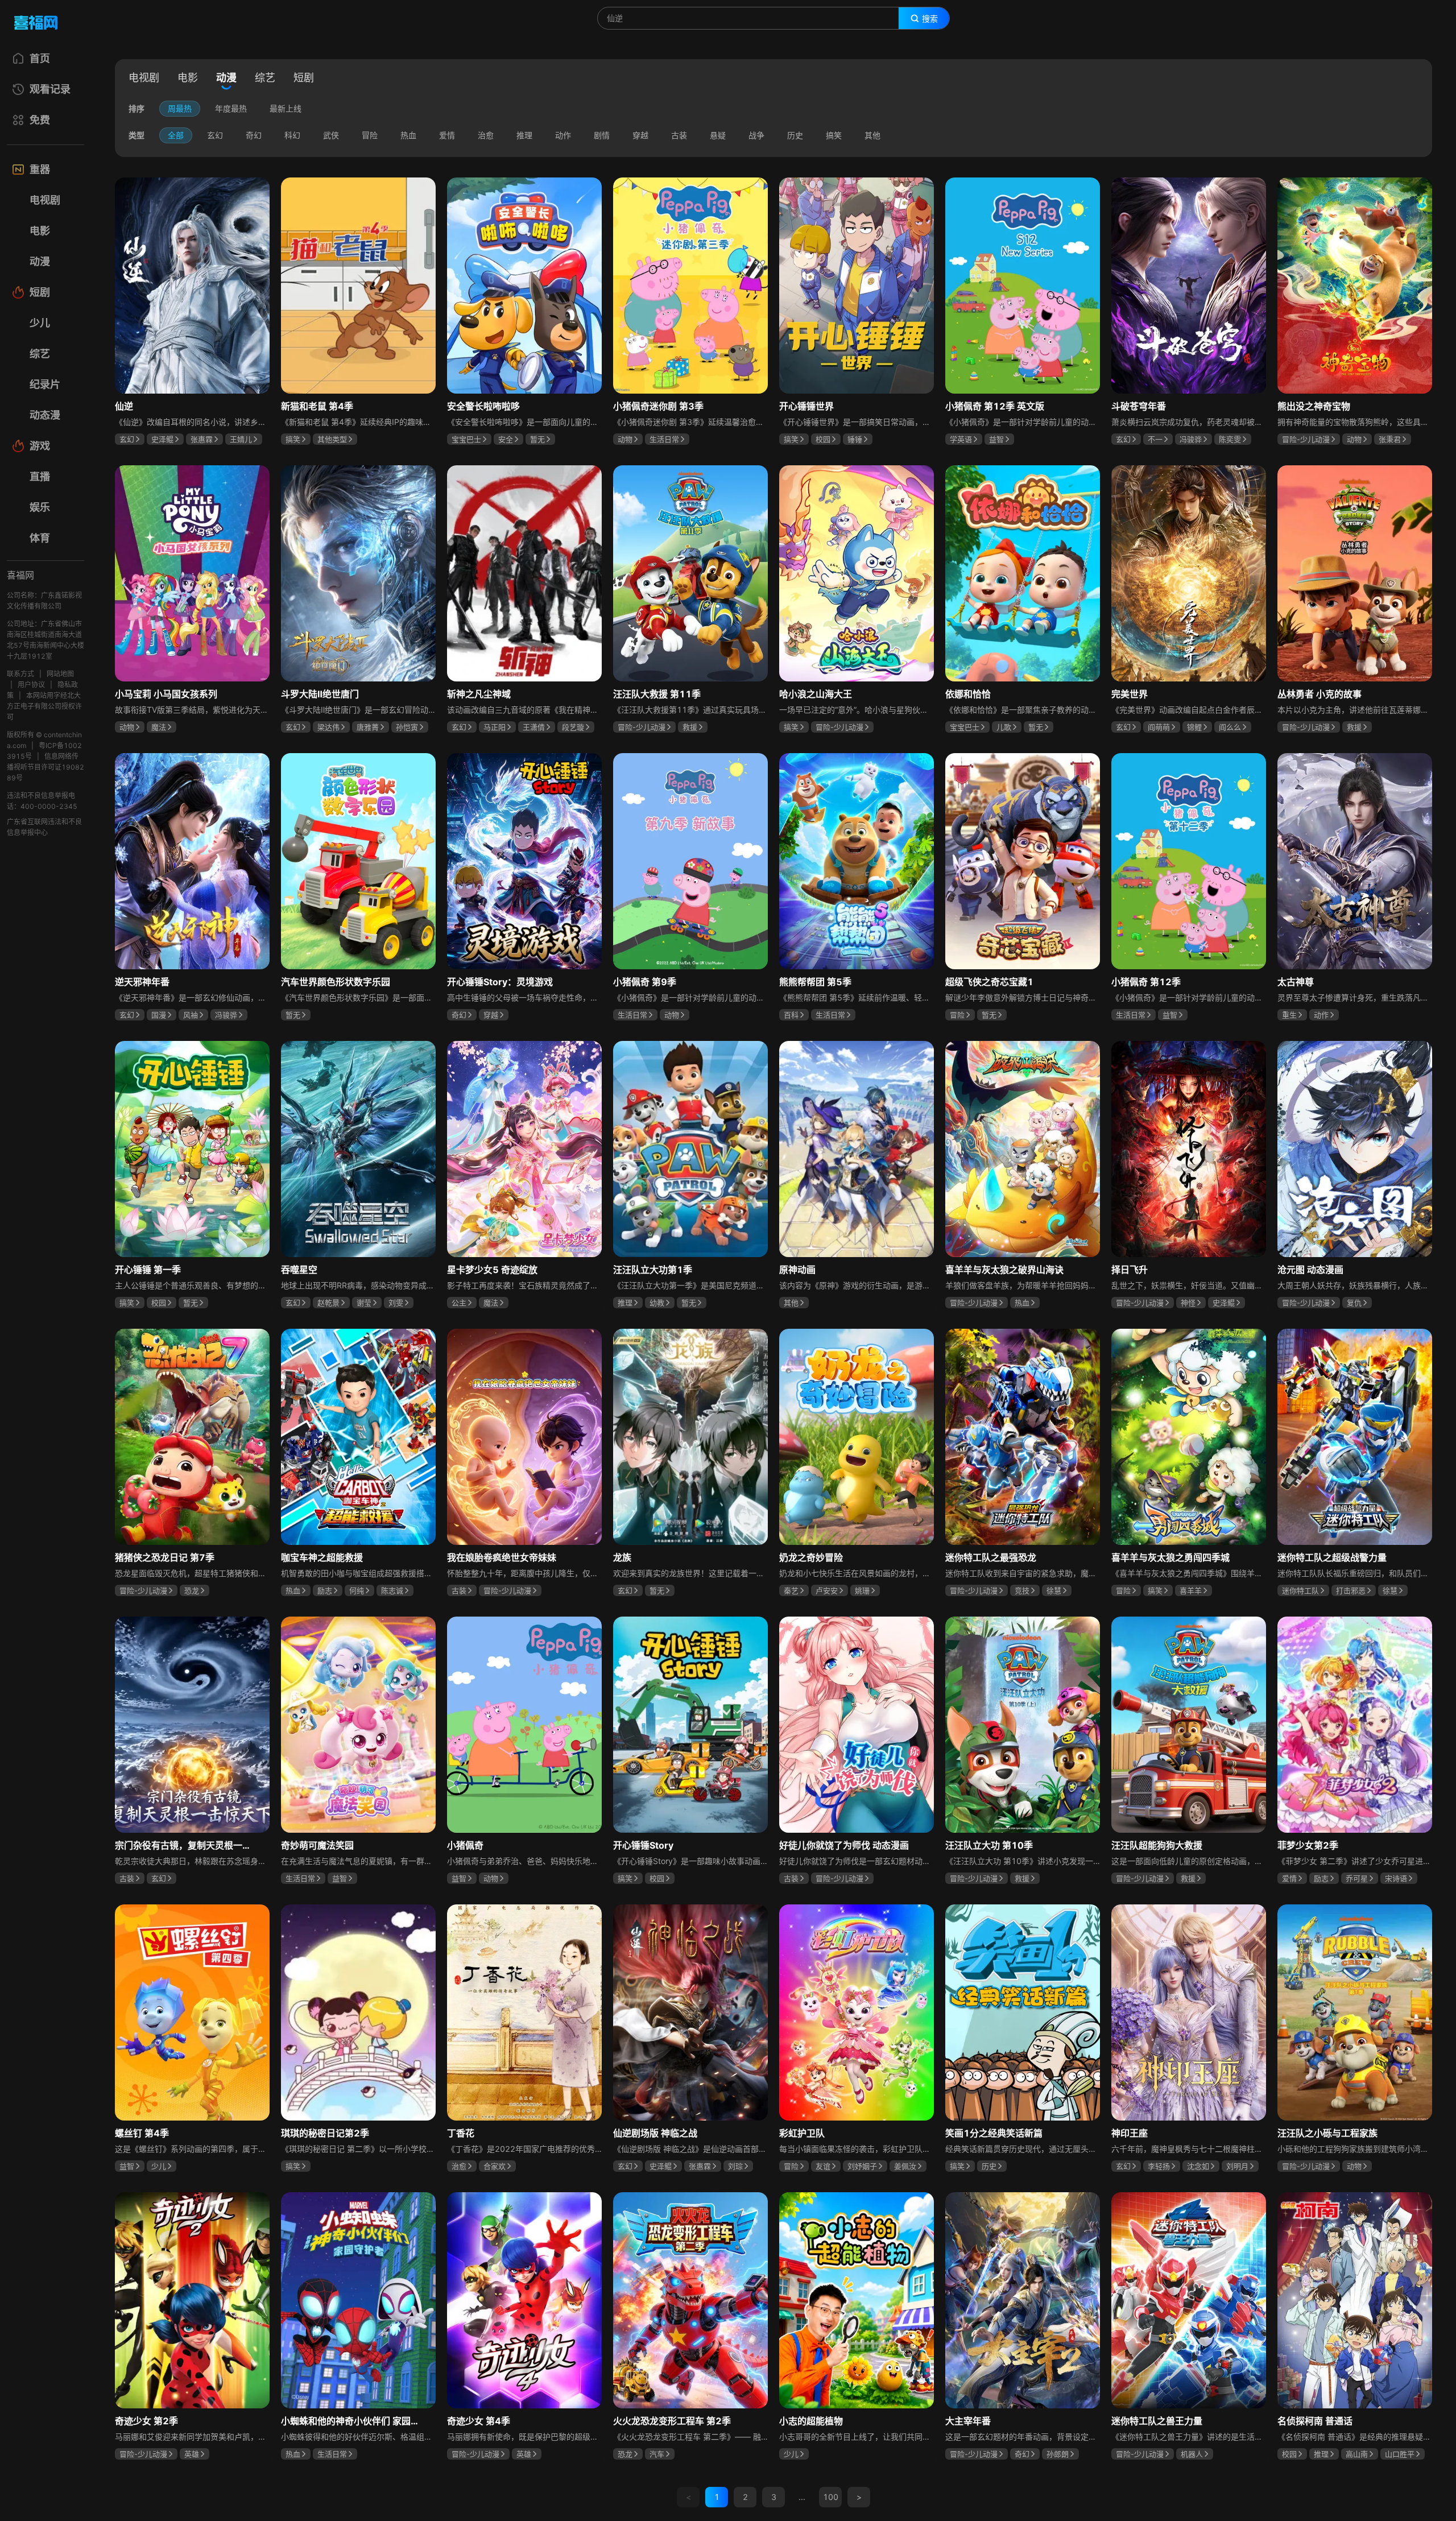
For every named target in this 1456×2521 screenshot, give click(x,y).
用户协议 (31, 685)
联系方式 (20, 674)
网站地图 (60, 674)
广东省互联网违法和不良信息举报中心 (44, 827)
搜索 (930, 19)
